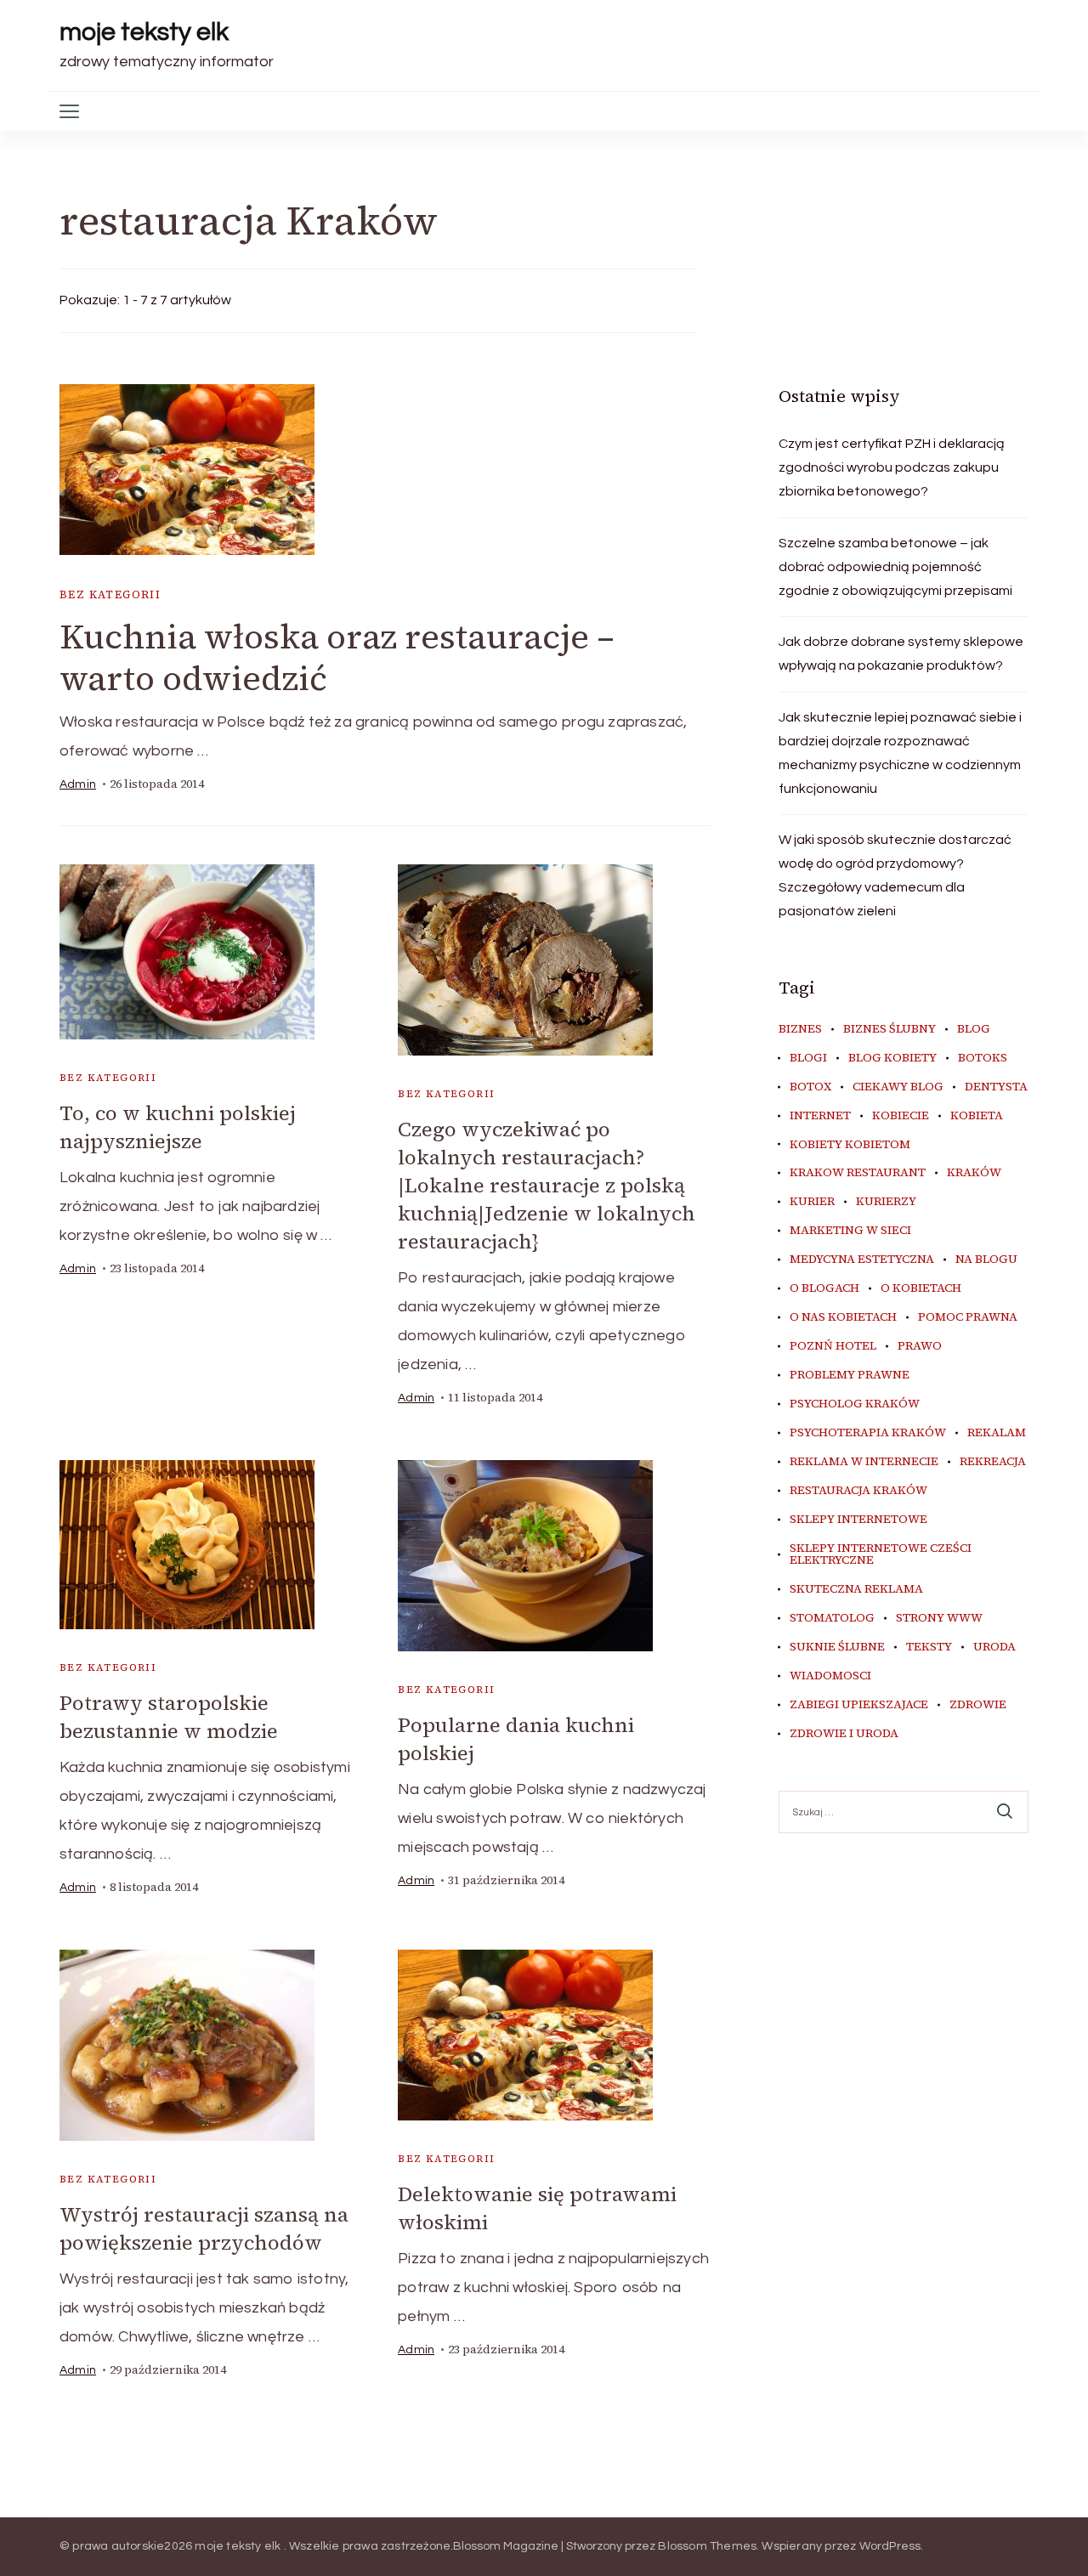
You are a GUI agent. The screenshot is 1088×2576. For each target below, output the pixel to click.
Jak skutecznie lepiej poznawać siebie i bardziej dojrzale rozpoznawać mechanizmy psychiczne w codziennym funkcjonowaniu (900, 753)
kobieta (977, 1116)
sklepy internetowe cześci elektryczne (881, 1554)
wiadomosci (830, 1676)
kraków (974, 1173)
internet (820, 1116)
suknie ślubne (837, 1647)
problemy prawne (850, 1375)
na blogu (986, 1260)
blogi (808, 1058)
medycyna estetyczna (862, 1260)
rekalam (997, 1433)
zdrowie (978, 1705)
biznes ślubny (890, 1029)
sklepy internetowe (858, 1520)
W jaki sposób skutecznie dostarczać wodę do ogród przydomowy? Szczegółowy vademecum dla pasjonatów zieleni (895, 875)
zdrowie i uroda (844, 1734)
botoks (983, 1058)
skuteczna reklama (856, 1589)
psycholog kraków (855, 1404)
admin (78, 784)
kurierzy (886, 1202)
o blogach (824, 1288)
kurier (812, 1202)
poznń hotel (833, 1346)
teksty (929, 1647)
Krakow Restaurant (858, 1173)
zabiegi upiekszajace (859, 1705)
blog (974, 1029)
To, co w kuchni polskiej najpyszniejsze (178, 1127)
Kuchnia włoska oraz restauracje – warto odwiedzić (337, 657)
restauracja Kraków (858, 1491)
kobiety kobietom (850, 1145)
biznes (800, 1029)
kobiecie (901, 1116)
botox (810, 1087)
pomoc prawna (968, 1317)
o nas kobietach (843, 1317)
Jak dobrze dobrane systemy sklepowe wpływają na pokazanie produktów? (901, 654)
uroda (994, 1647)
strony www (939, 1618)
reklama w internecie (864, 1462)
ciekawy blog (898, 1087)
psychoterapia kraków (868, 1433)
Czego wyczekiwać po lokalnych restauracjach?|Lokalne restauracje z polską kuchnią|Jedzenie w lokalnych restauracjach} (547, 1185)
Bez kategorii (110, 594)
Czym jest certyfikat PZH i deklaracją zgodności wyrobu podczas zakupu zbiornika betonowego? (892, 467)
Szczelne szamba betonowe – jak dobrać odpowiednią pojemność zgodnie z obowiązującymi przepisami (895, 567)
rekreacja (993, 1462)
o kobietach (921, 1288)
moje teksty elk (144, 32)
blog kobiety (892, 1058)
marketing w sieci (850, 1231)
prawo (920, 1346)
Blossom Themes (707, 2546)
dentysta (996, 1087)
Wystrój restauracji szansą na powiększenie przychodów (204, 2228)
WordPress (890, 2546)
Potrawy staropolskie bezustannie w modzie (169, 1717)
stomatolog (832, 1618)
